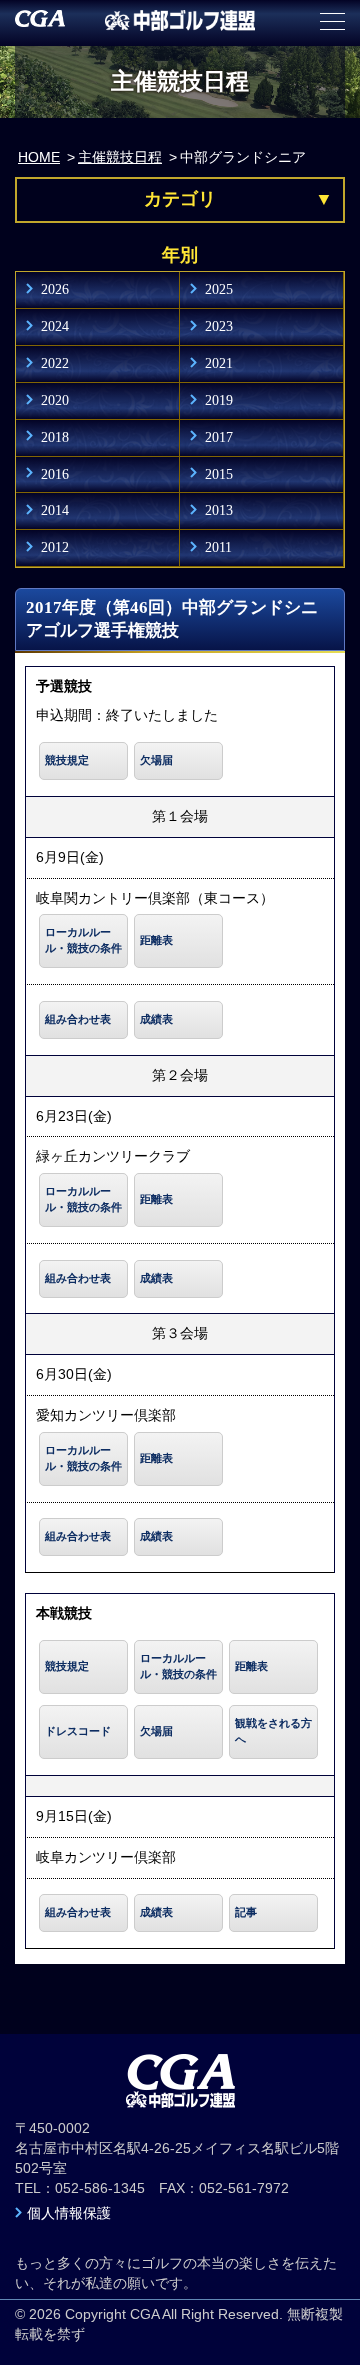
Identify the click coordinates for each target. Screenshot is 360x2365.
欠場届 (156, 760)
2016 (55, 474)
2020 (55, 400)
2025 (219, 289)
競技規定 (67, 760)
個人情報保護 (69, 2213)
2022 (55, 363)
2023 (219, 326)
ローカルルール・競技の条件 (83, 940)
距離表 (156, 940)
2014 (55, 510)
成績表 (156, 1019)
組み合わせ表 (78, 1019)
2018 (55, 437)
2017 (219, 437)
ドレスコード (78, 1731)
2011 (218, 547)
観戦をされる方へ (273, 1731)
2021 (219, 363)
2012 (55, 547)
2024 (55, 326)
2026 (55, 289)
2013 (219, 510)
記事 (246, 1912)
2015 (219, 474)
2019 (219, 400)
